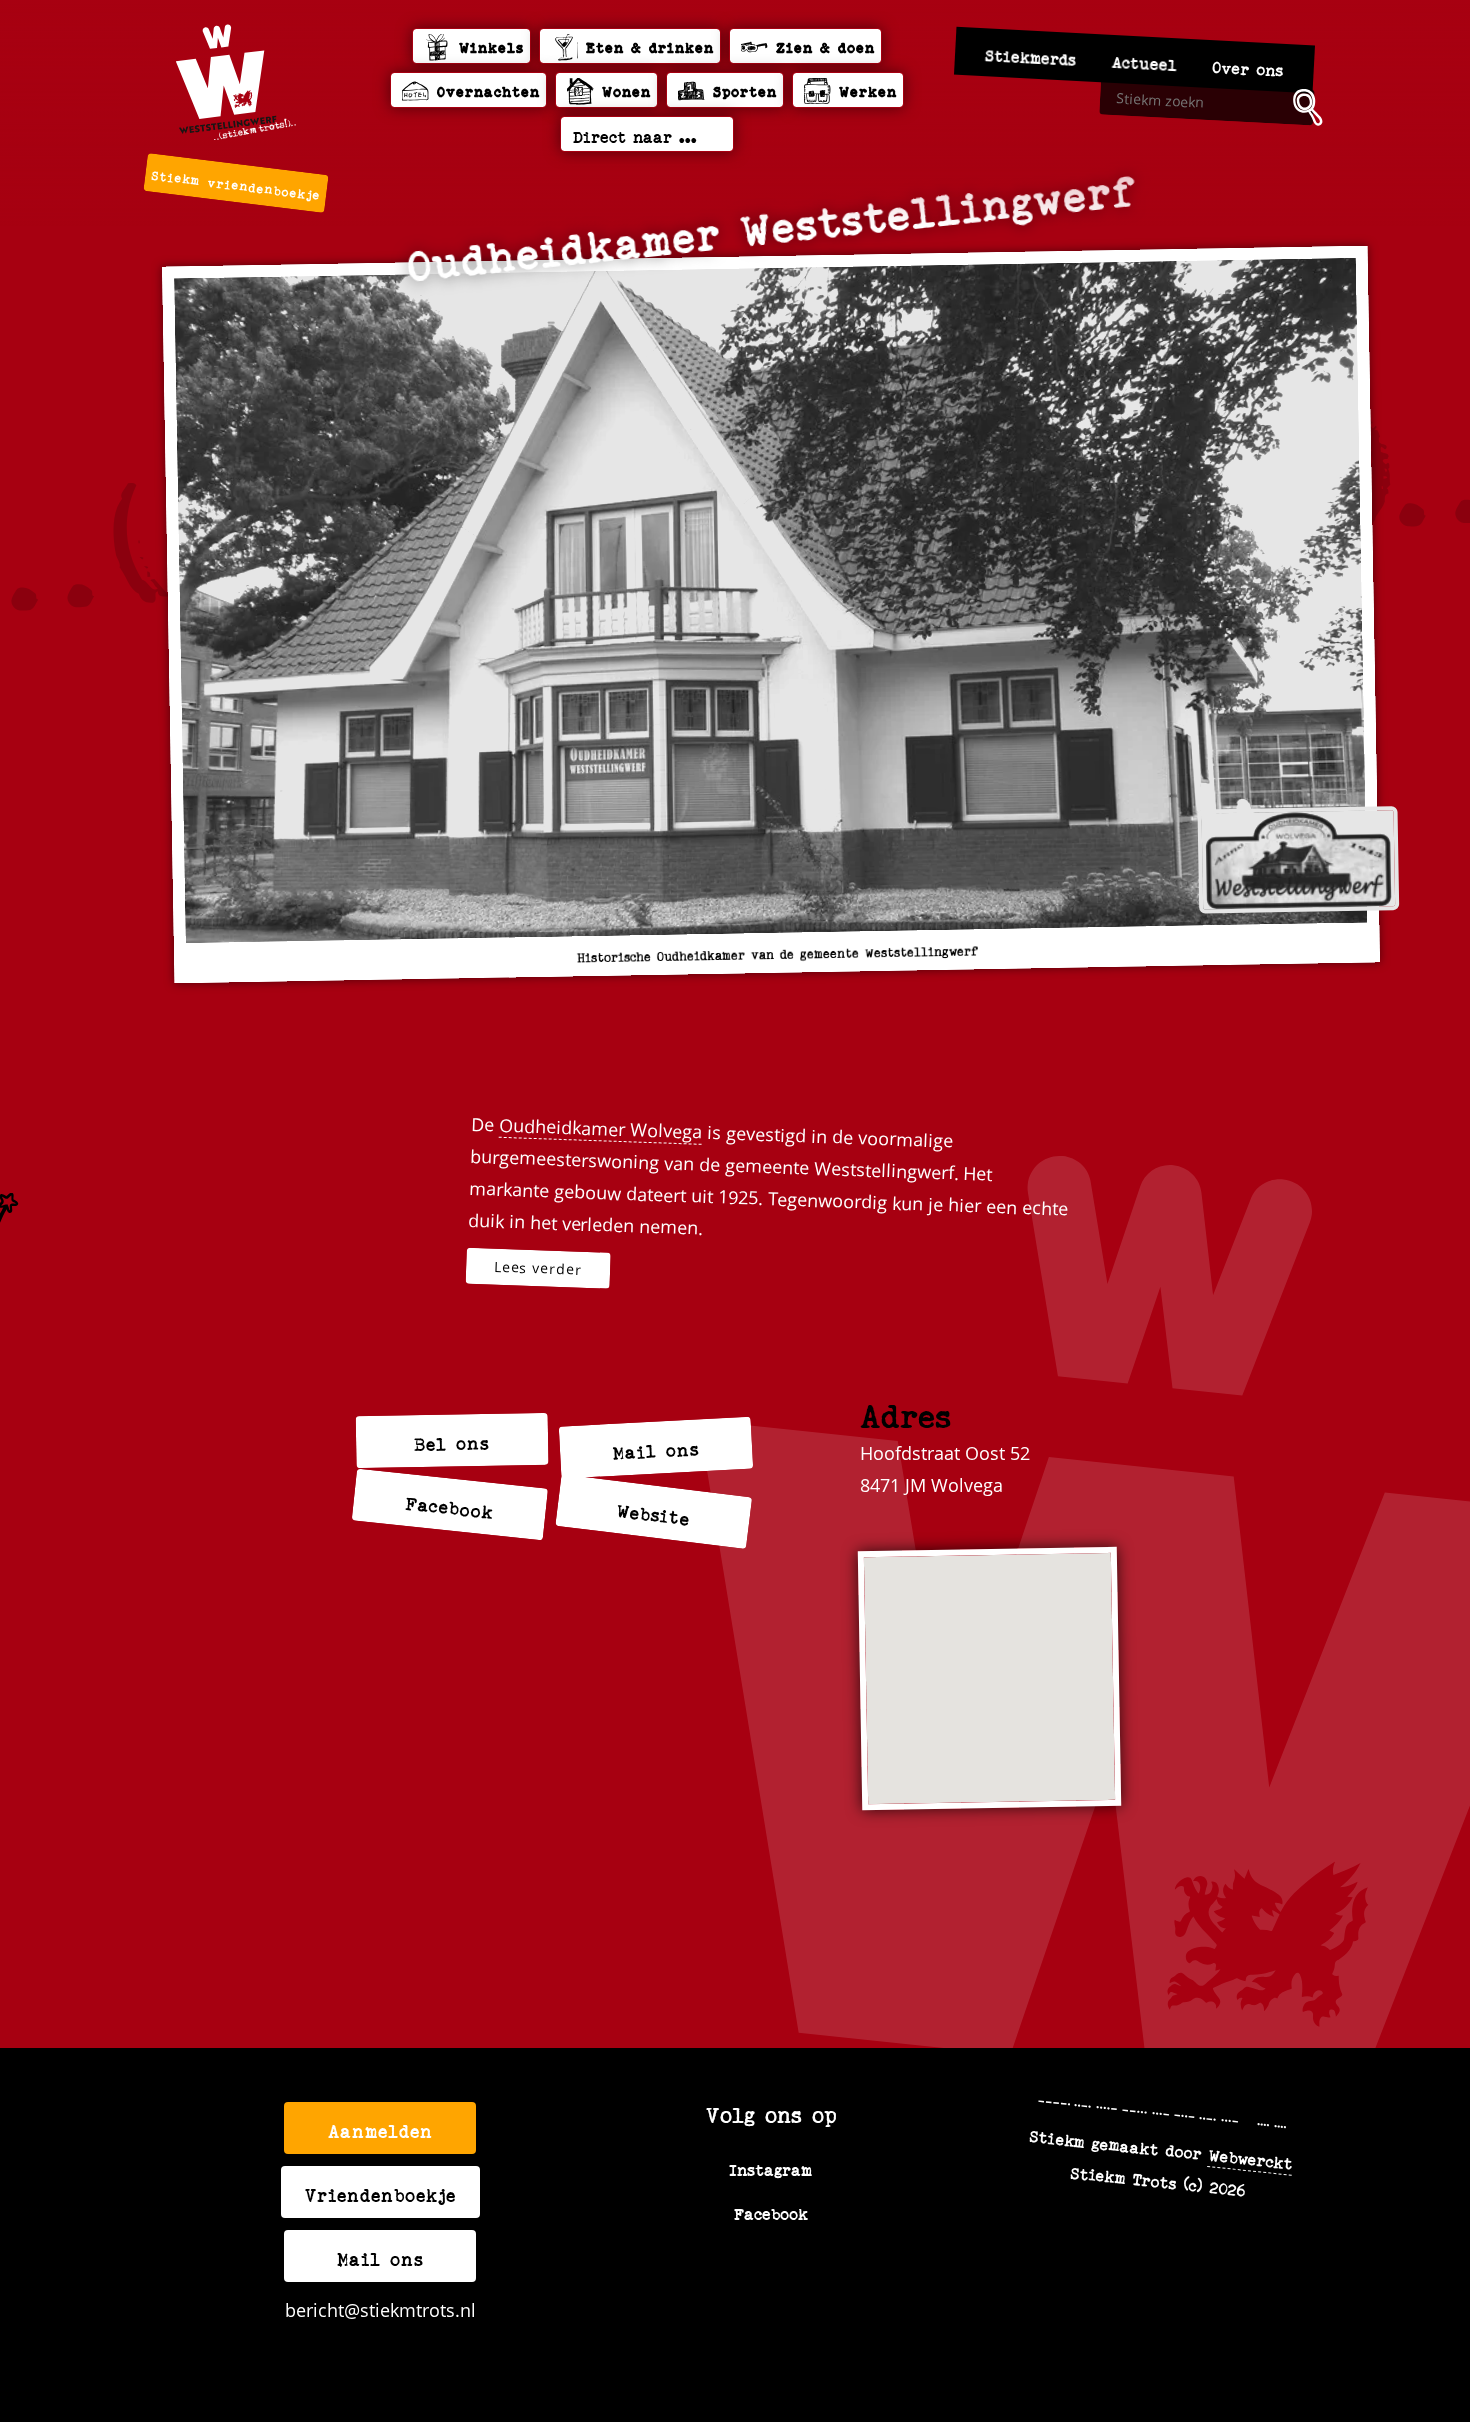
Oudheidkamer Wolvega (601, 1128)
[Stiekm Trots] (236, 82)
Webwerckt (1251, 2158)
